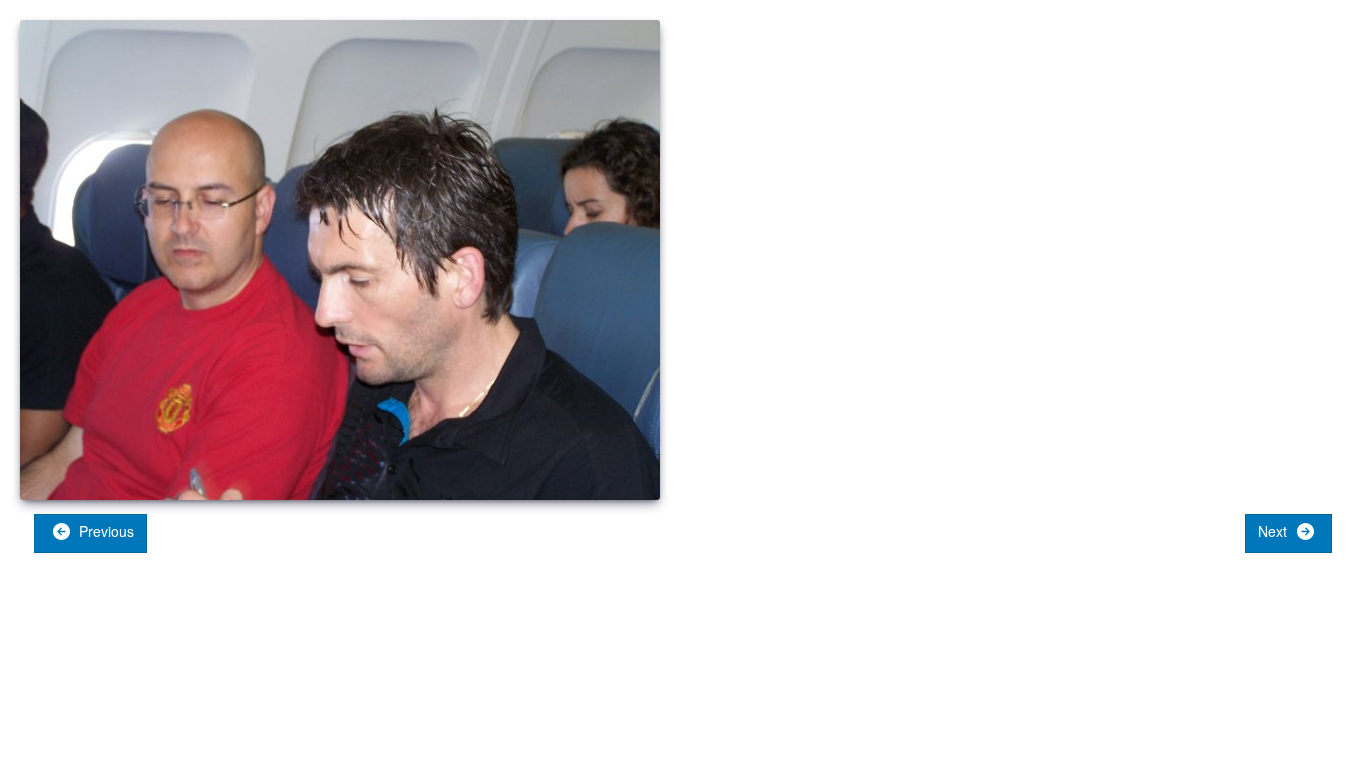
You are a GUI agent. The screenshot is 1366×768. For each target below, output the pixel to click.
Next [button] (1274, 531)
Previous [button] (104, 531)
